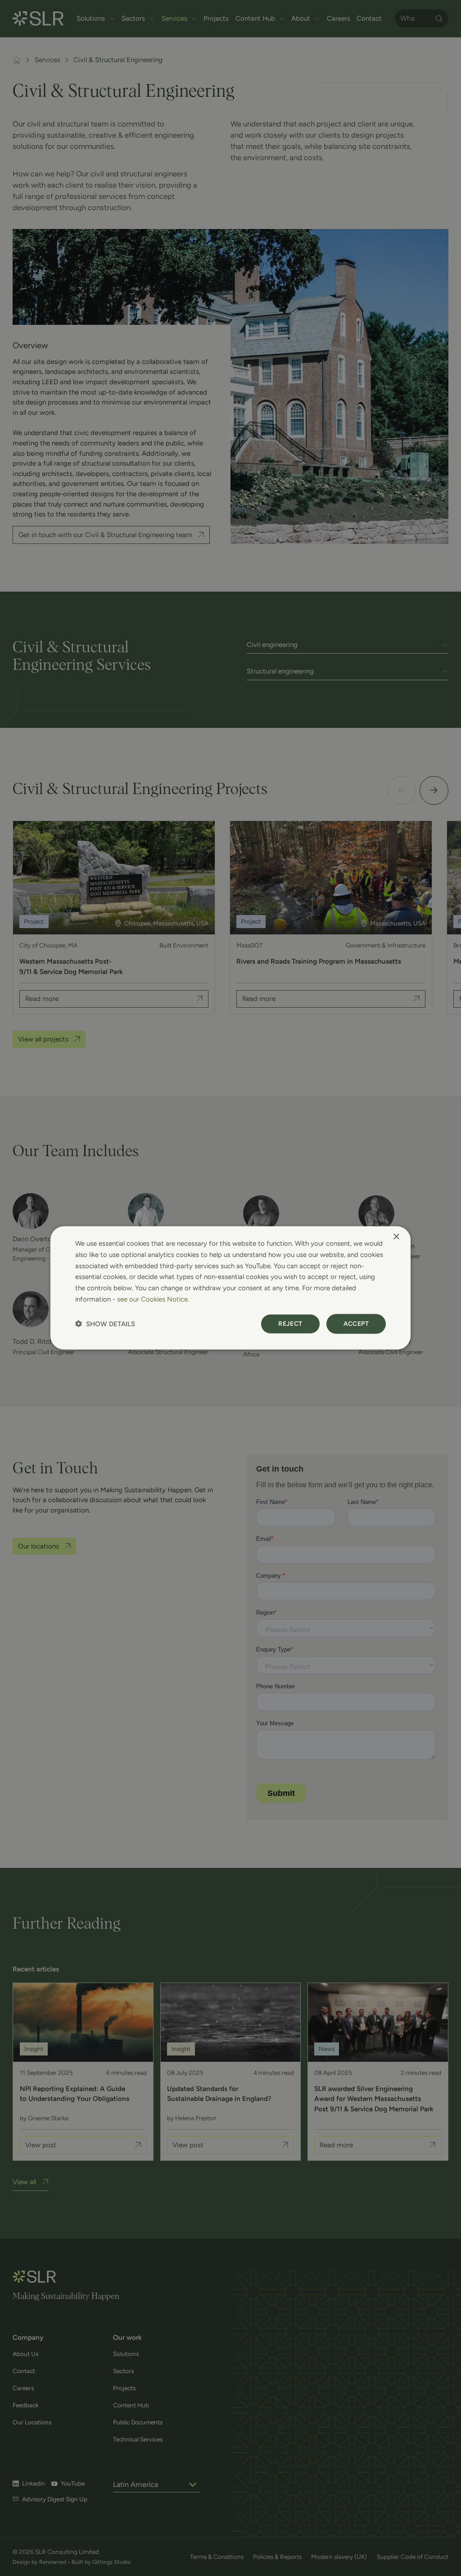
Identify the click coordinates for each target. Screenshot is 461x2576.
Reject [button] (290, 1323)
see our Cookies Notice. (153, 1299)
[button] (105, 1324)
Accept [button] (356, 1323)
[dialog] (230, 1288)
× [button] (396, 1237)
